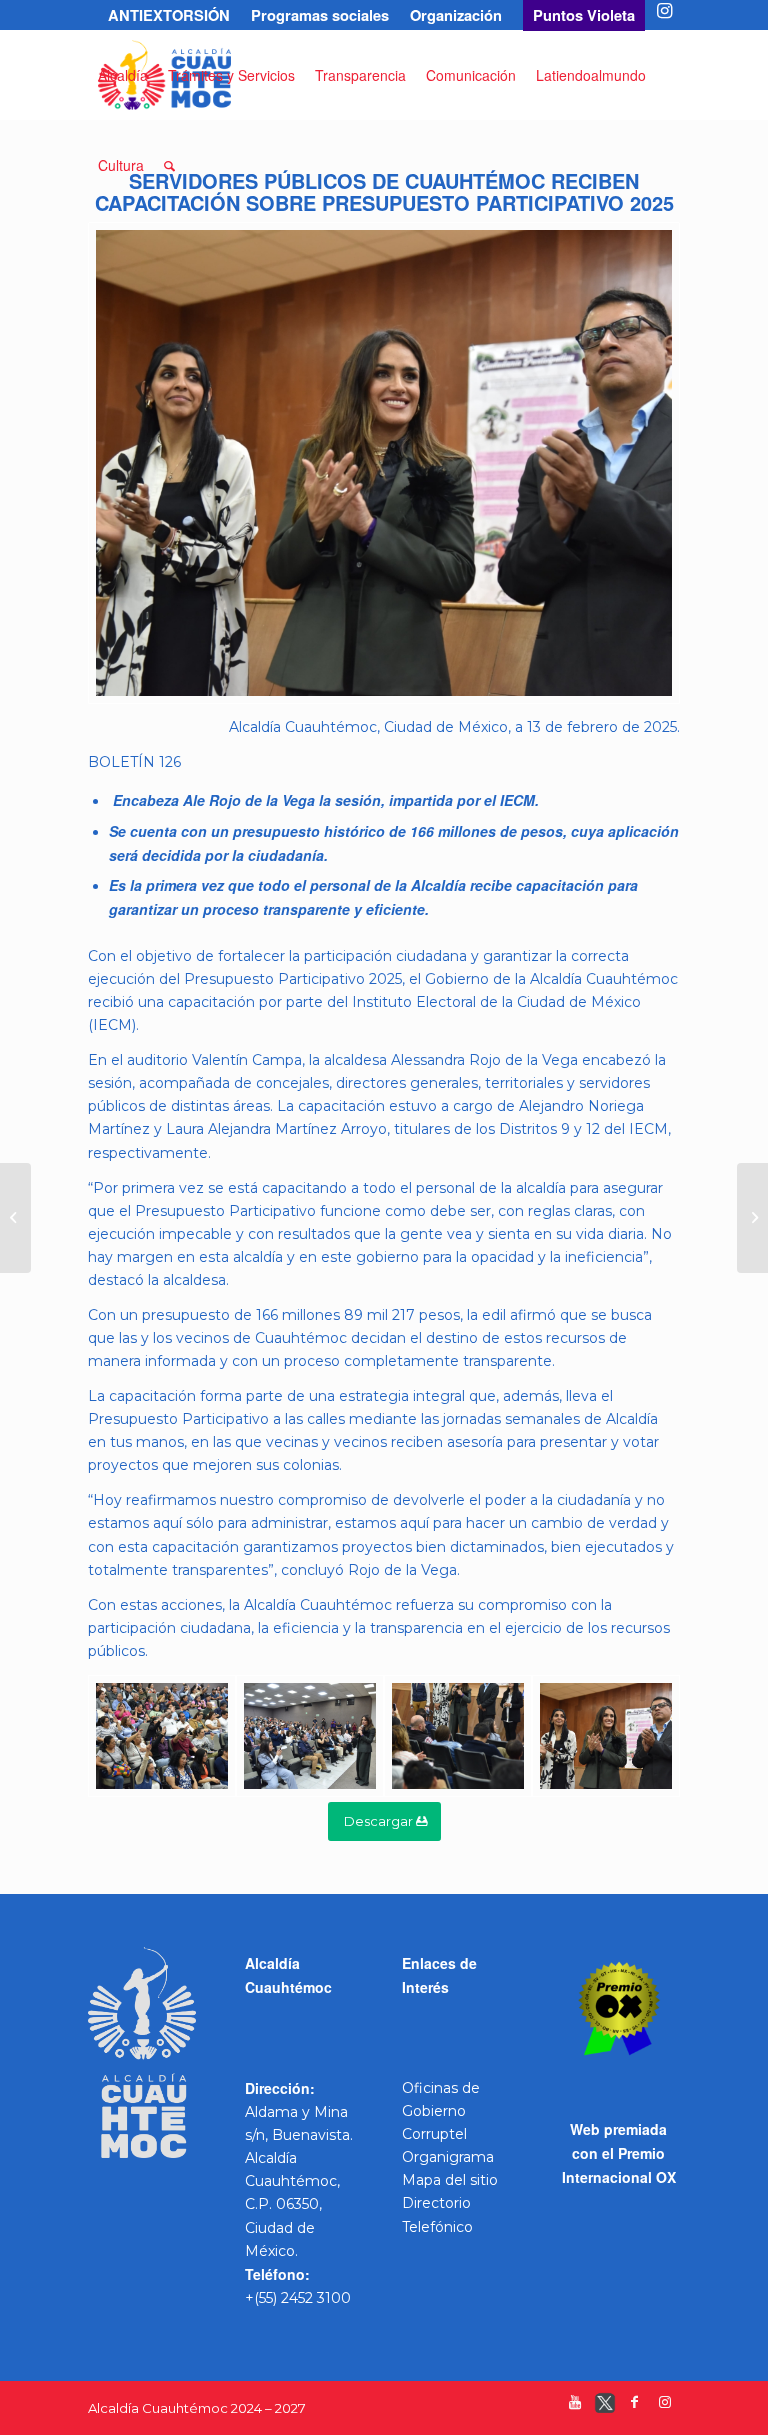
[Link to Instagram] (665, 15)
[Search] (169, 165)
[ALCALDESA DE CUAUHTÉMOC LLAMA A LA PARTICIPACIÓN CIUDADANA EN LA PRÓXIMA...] (15, 1218)
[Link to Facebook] (635, 2407)
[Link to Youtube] (575, 2407)
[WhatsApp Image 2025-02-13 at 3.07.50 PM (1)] (458, 1736)
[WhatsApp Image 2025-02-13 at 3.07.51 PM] (162, 1736)
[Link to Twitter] (605, 2407)
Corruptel (434, 2134)
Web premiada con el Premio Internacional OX (619, 2153)
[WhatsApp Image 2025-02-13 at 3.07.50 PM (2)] (310, 1736)
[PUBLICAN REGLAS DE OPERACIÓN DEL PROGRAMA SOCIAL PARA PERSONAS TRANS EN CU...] (752, 1218)
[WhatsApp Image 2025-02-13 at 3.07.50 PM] (383, 463)
